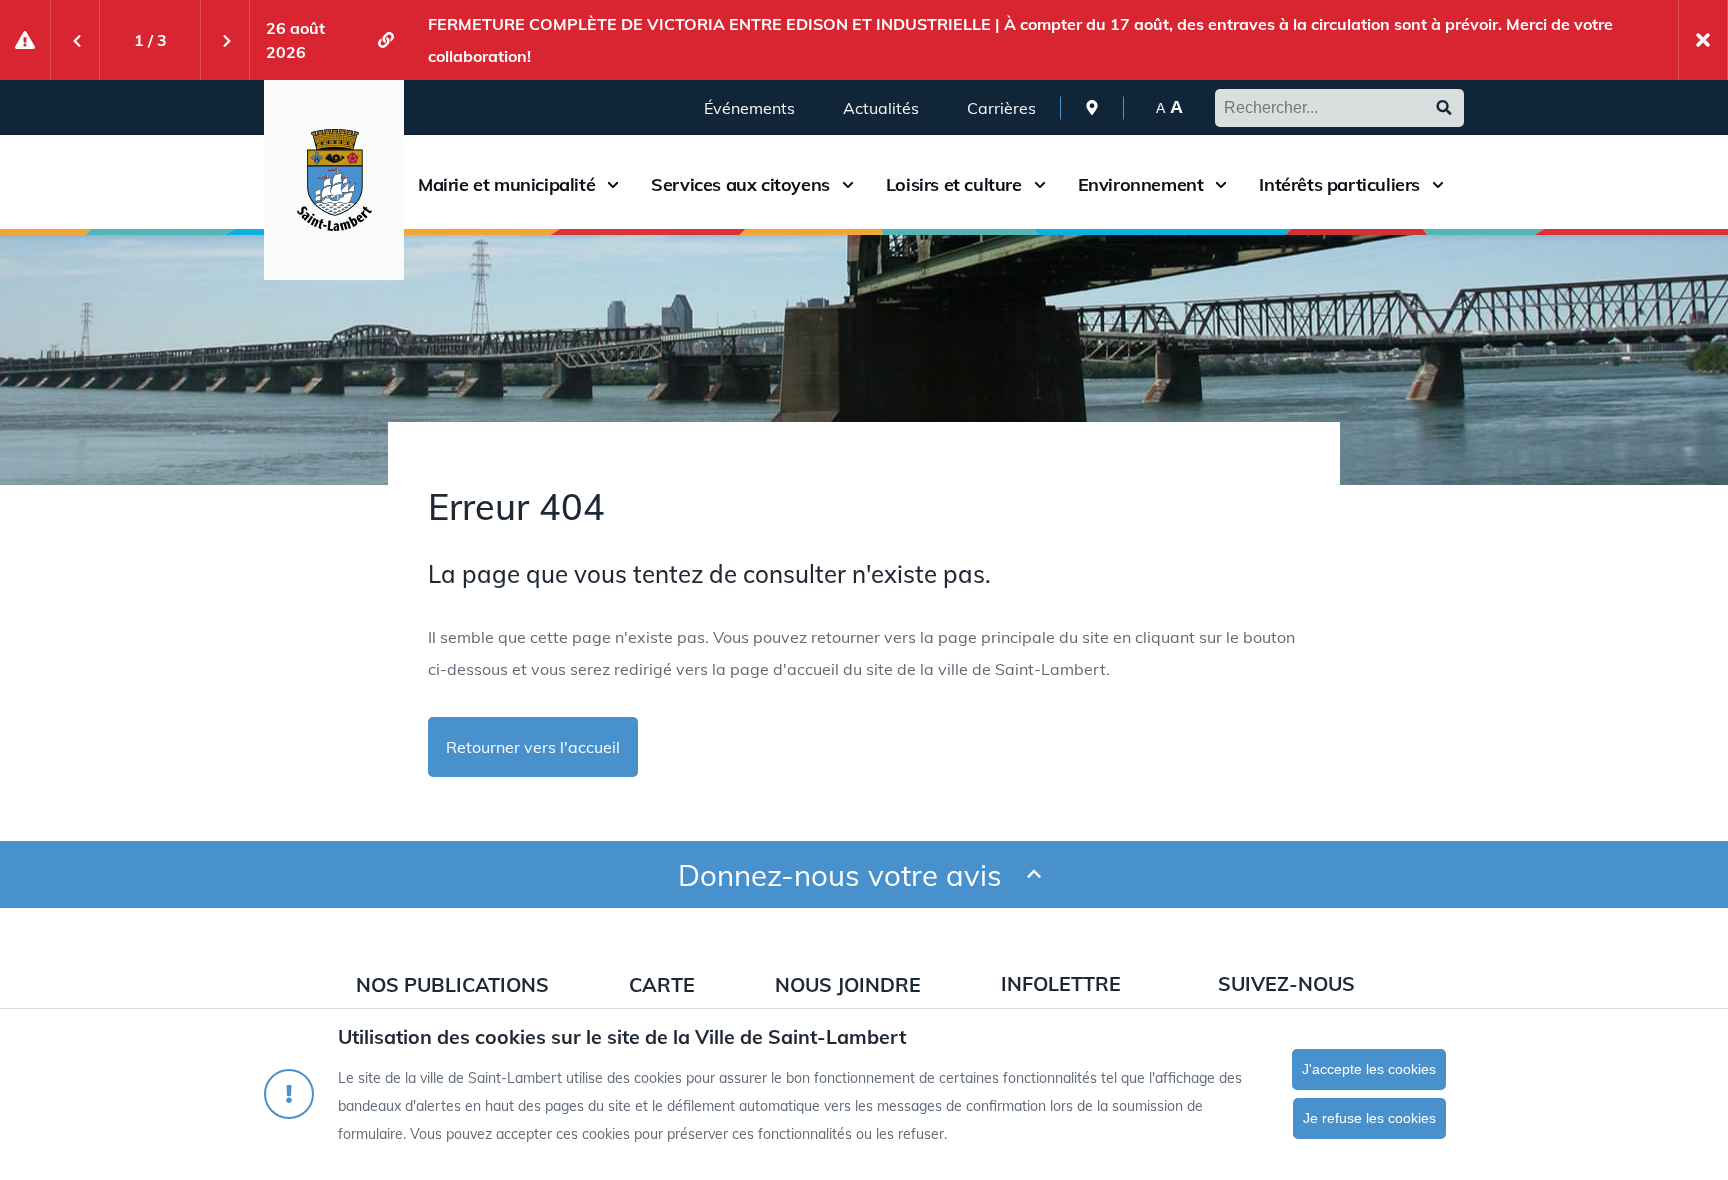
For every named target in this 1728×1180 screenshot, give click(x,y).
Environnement (1141, 185)
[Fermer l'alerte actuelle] (1703, 40)
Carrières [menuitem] (1001, 108)
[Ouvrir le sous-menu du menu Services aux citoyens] (848, 184)
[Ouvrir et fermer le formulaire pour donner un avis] (1034, 874)
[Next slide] (225, 40)
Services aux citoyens (740, 185)
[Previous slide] (75, 40)
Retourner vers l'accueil (533, 747)
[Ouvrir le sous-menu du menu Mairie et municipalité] (613, 184)
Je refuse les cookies (1369, 1118)
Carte (662, 984)
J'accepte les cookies (1369, 1069)
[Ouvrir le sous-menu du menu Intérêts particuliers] (1438, 184)
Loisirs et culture (954, 185)
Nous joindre (848, 984)
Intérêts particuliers (1339, 185)
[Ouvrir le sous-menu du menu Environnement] (1221, 184)
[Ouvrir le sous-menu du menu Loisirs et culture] (1040, 184)
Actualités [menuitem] (881, 108)
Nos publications (452, 984)
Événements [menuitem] (749, 108)
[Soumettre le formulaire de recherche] (1444, 108)
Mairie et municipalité (506, 185)
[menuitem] (1092, 107)
